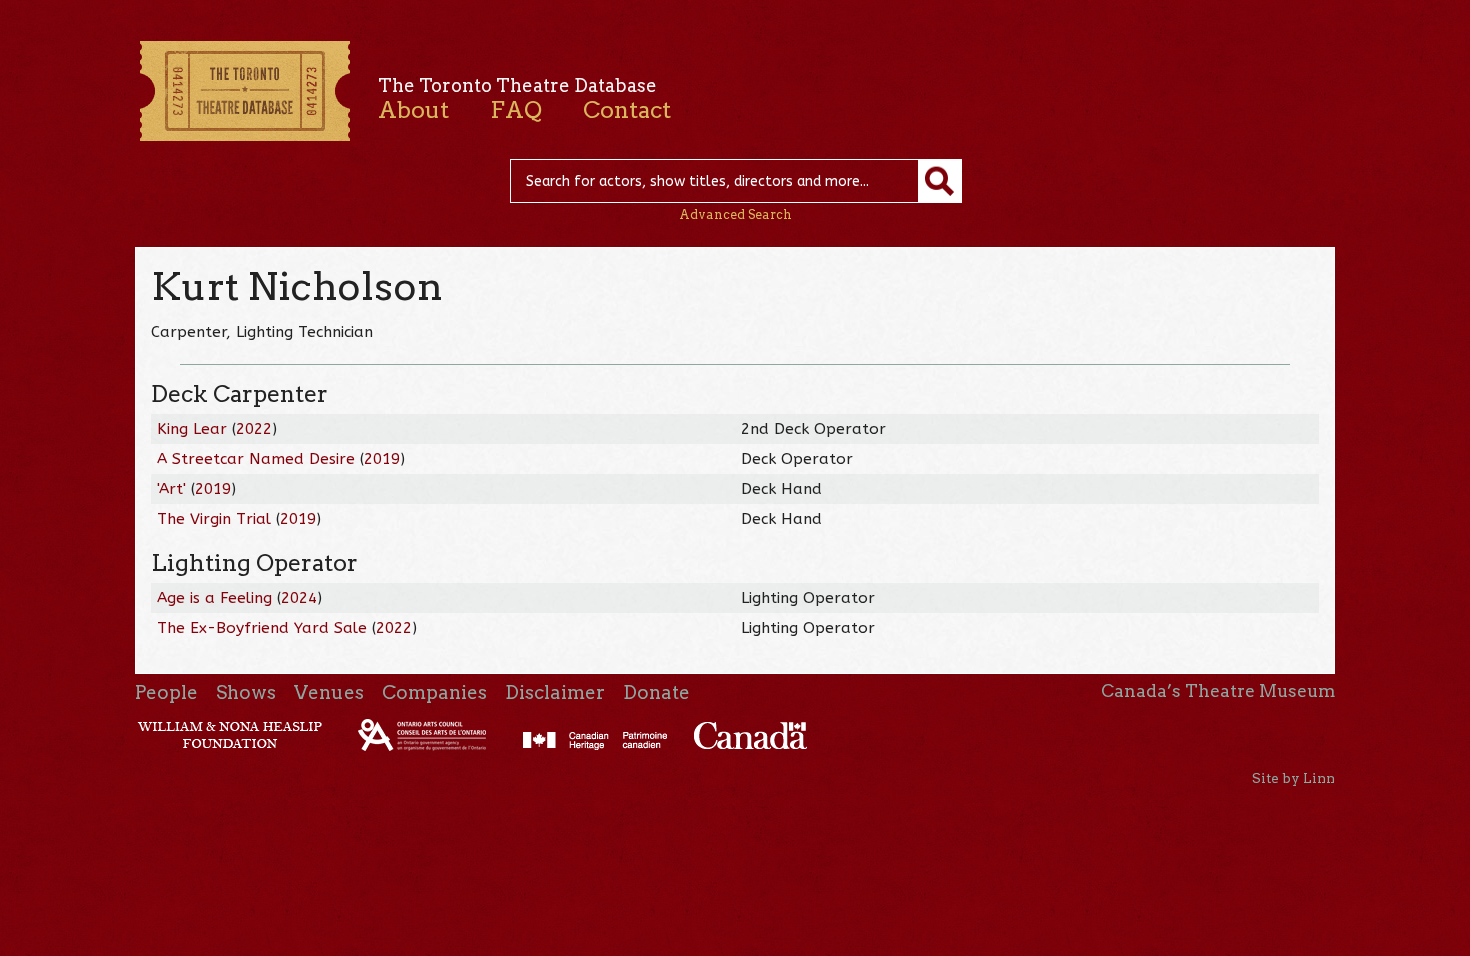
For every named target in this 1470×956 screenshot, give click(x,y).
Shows (246, 692)
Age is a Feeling (214, 598)
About (413, 110)
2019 (382, 459)
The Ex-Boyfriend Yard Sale (262, 628)
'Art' (171, 489)
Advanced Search (735, 214)
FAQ (516, 110)
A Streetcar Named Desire (256, 459)
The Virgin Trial (214, 519)
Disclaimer (555, 692)
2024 (299, 598)
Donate (656, 692)
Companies (434, 692)
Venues (329, 692)
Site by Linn (1293, 778)
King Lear (192, 429)
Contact (627, 110)
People (166, 692)
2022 (254, 429)
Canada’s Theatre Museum (1218, 691)
